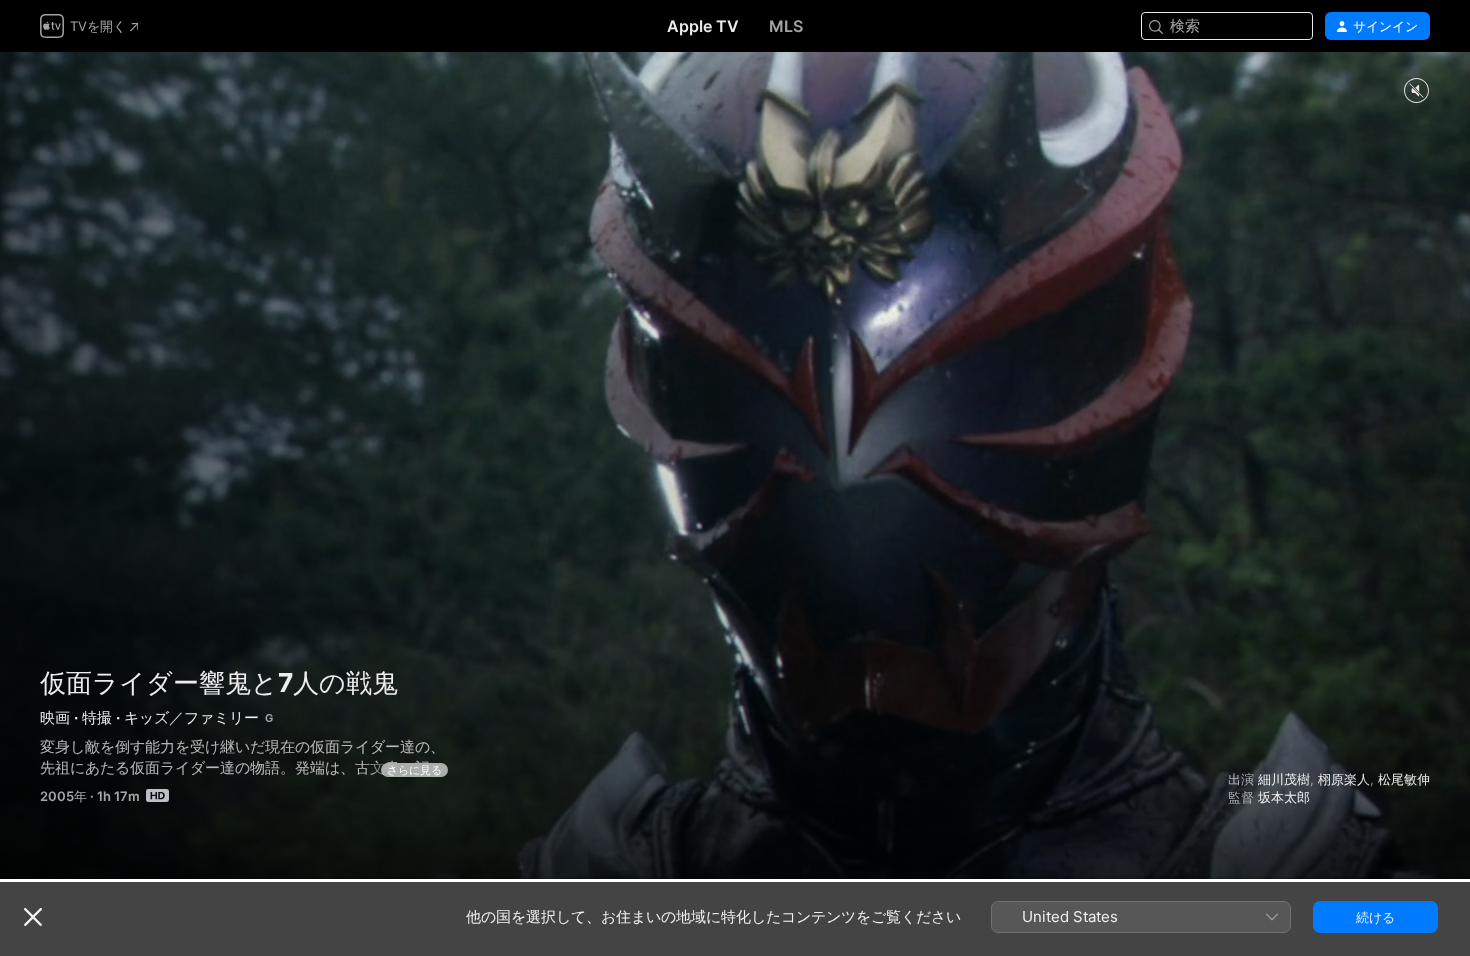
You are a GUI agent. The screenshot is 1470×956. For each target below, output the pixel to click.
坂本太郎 (1284, 797)
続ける (1375, 917)
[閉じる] (33, 917)
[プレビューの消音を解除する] (1416, 91)
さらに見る (414, 770)
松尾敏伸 (1404, 779)
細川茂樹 (1284, 779)
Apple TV (703, 26)
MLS (786, 26)
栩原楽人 (1344, 779)
